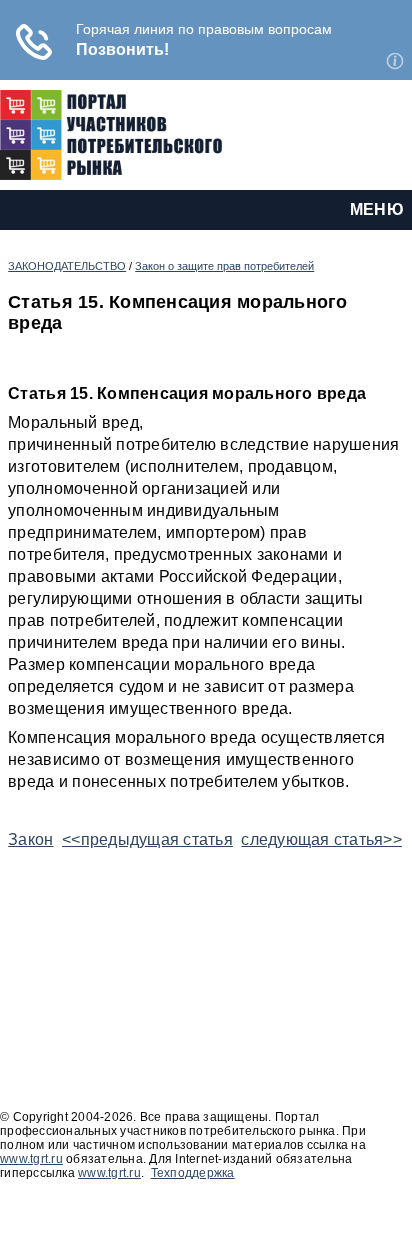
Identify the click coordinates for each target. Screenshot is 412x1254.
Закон (30, 839)
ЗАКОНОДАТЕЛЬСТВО (67, 266)
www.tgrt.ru (31, 1159)
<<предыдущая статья (147, 839)
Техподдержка (193, 1173)
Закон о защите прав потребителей (224, 266)
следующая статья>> (321, 839)
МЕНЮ (377, 209)
